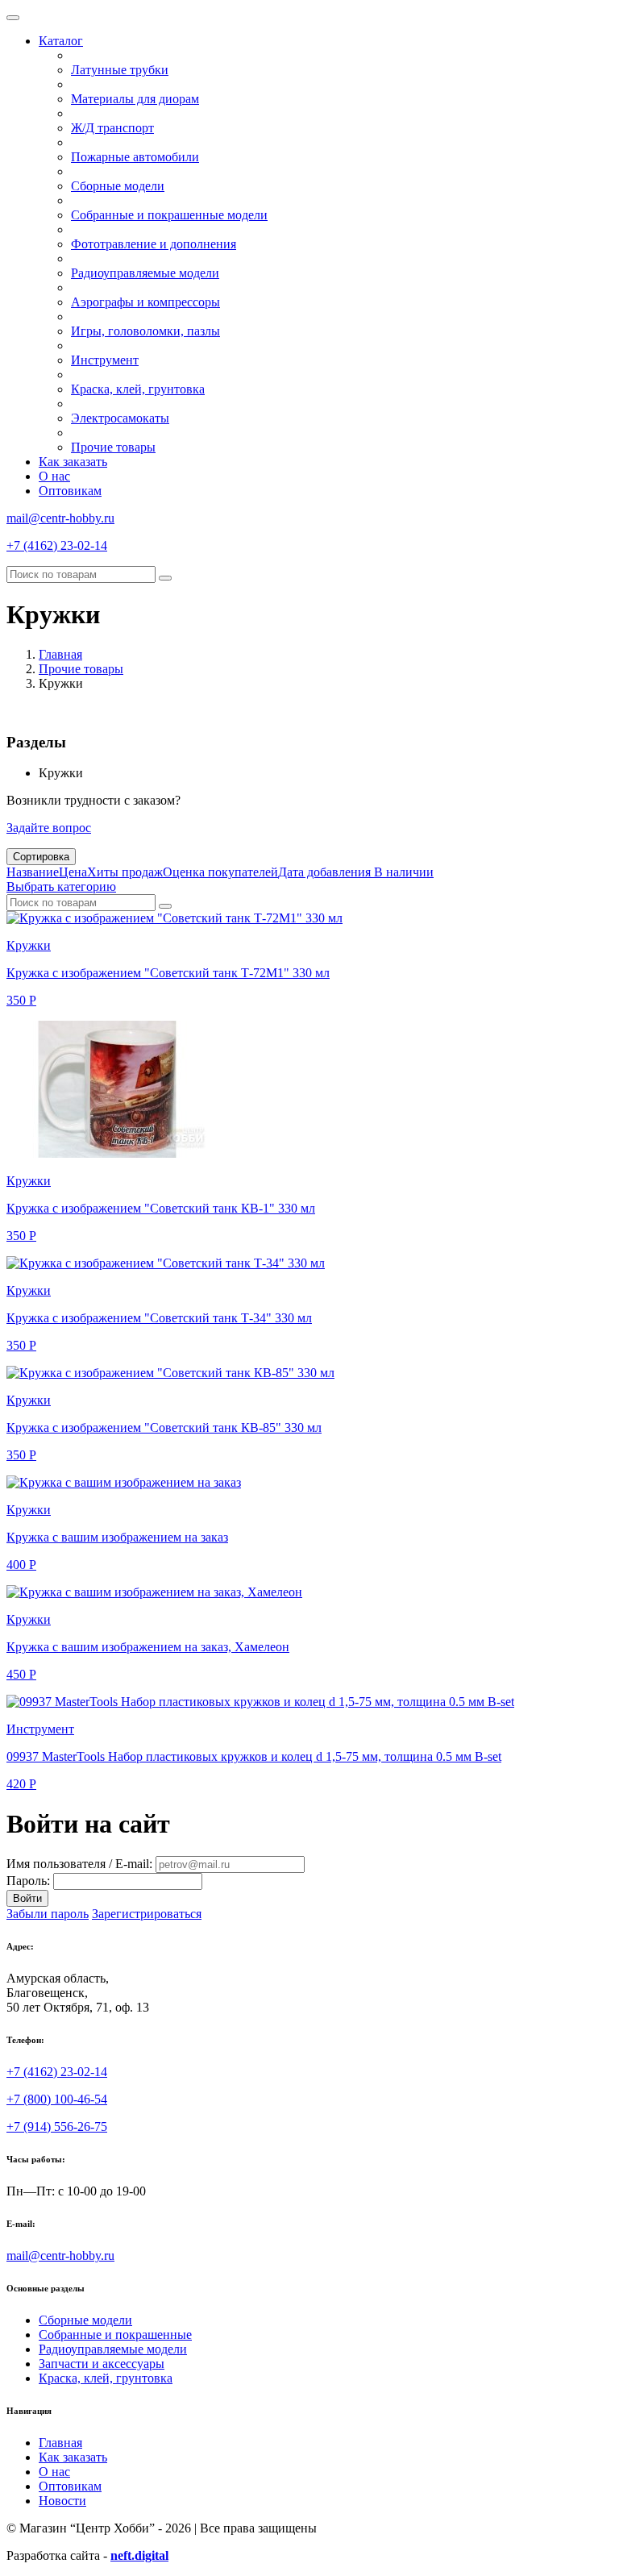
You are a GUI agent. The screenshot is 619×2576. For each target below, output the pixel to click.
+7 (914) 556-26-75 (57, 2127)
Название (33, 872)
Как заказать (73, 462)
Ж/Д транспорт (112, 128)
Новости (62, 2501)
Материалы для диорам (135, 99)
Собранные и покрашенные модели (169, 215)
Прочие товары (113, 447)
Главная (60, 654)
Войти (27, 1898)
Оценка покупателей (220, 872)
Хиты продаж (125, 872)
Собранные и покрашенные (115, 2335)
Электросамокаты (120, 418)
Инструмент (105, 360)
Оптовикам (70, 491)
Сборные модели (118, 186)
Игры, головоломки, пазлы (145, 331)
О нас (54, 476)
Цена (73, 872)
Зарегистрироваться (147, 1914)
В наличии (404, 872)
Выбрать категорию (61, 886)
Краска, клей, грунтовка (138, 389)
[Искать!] (165, 578)
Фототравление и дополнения (154, 244)
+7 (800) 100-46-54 (57, 2099)
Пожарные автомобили (135, 157)
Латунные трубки (120, 70)
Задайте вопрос (49, 828)
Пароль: (28, 1881)
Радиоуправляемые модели (145, 273)
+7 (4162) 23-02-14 (57, 545)
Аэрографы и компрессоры (145, 302)
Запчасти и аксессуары (102, 2364)
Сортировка (41, 857)
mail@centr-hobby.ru (60, 518)
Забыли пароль (48, 1914)
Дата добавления (326, 872)
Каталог (61, 41)
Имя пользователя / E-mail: (79, 1864)
